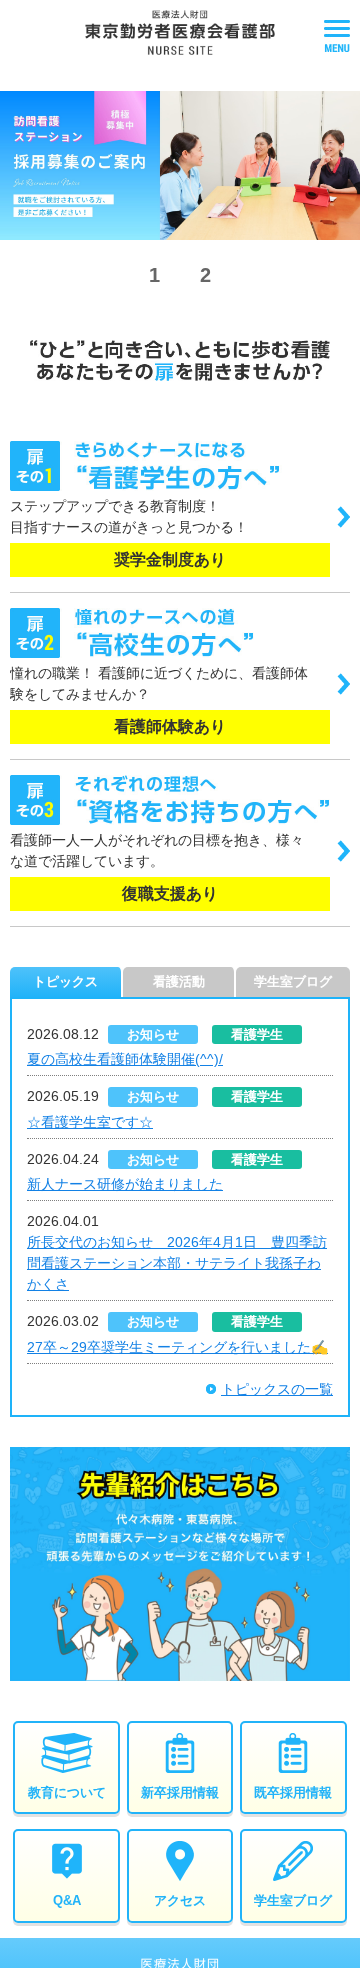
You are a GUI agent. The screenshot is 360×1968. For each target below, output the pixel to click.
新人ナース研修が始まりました (125, 1184)
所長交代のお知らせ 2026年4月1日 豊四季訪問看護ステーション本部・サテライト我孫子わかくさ (177, 1263)
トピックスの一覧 (277, 1389)
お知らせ (153, 1034)
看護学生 (257, 1034)
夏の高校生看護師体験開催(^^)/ (125, 1059)
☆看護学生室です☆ (90, 1122)
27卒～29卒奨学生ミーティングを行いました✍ (177, 1347)
